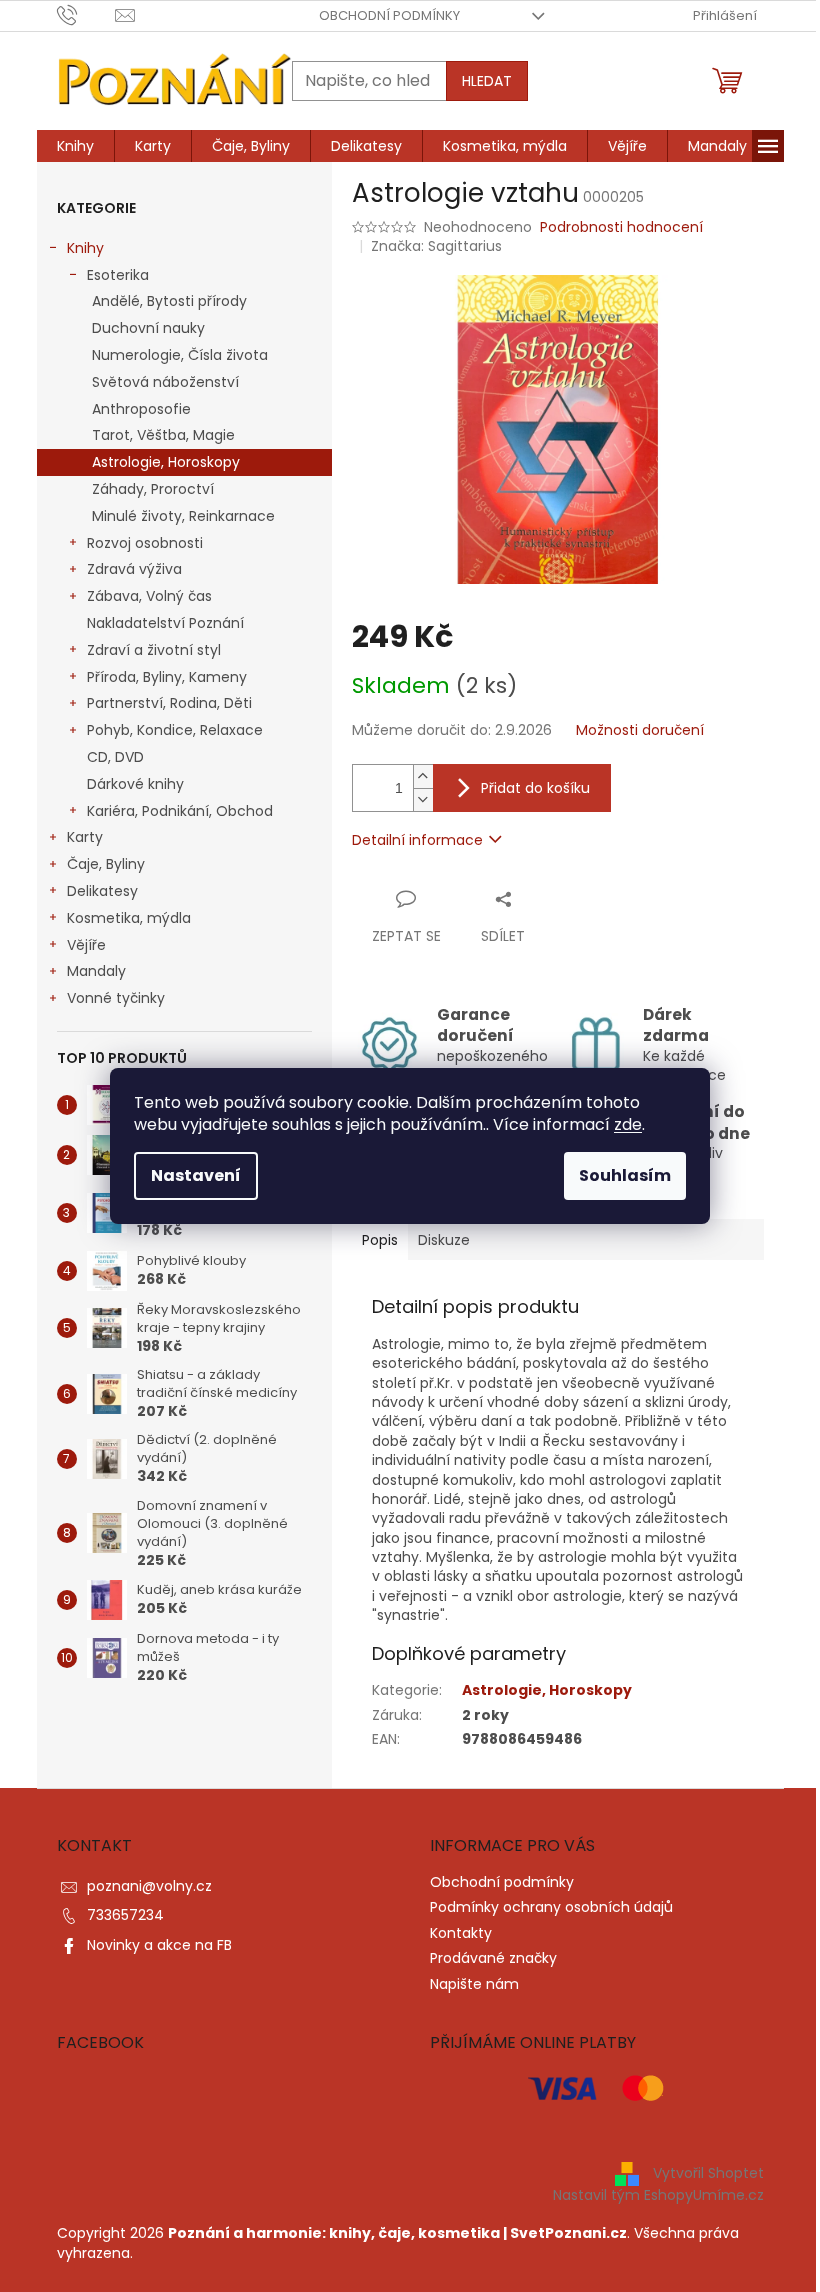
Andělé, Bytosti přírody (169, 301)
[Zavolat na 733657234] (86, 14)
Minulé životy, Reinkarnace (183, 516)
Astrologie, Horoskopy (166, 462)
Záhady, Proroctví (153, 489)
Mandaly (96, 971)
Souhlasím (625, 1175)
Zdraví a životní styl (154, 650)
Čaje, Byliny (106, 864)
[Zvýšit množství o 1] (423, 776)
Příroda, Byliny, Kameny (167, 677)
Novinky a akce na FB (159, 1945)
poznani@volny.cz (149, 1886)
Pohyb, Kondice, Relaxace (175, 730)
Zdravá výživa (134, 569)
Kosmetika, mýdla (129, 918)
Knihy (85, 248)
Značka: (436, 246)
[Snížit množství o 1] (423, 799)
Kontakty (461, 1933)
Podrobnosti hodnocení (621, 227)
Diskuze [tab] (444, 1240)
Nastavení (196, 1175)
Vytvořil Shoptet (708, 2173)
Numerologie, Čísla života (180, 355)
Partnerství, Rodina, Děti (169, 703)
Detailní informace (417, 840)
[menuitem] (75, 146)
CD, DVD (115, 757)
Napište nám (474, 1984)
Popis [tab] (380, 1240)
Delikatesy (102, 891)
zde (628, 1124)
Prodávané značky (493, 1958)
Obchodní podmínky (389, 15)
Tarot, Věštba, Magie (163, 435)
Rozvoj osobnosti (145, 543)
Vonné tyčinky (116, 998)
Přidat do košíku (535, 788)
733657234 (125, 1915)
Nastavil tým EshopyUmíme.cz (658, 2195)
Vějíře (86, 945)
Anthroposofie (141, 409)
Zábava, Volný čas (149, 596)
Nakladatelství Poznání (165, 623)
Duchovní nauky (148, 328)
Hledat (487, 81)
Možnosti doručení (640, 730)
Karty (85, 837)
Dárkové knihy (135, 784)
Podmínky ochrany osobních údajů (551, 1907)
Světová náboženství (165, 382)
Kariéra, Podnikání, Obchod (180, 811)
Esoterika (118, 275)
